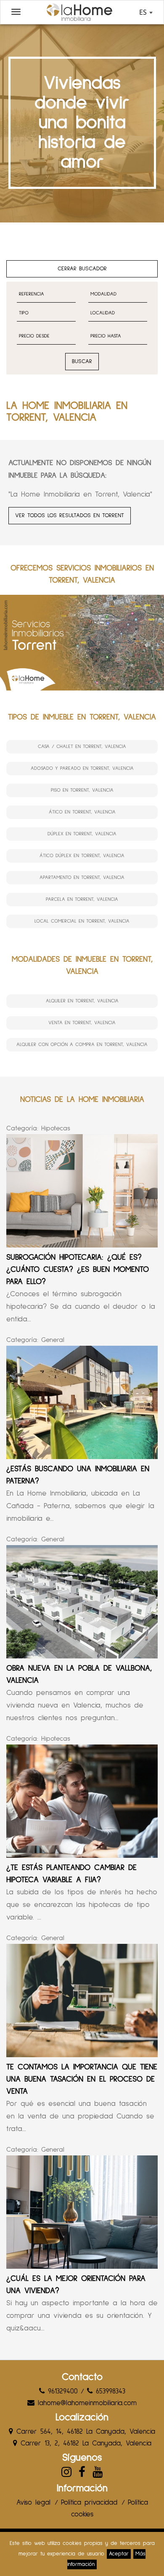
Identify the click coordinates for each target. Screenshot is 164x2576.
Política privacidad (89, 2503)
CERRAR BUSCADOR (82, 269)
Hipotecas (56, 1128)
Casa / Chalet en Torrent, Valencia (82, 747)
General (53, 1340)
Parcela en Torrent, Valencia (82, 900)
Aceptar (119, 2554)
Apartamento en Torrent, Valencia (82, 878)
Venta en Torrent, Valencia (82, 1023)
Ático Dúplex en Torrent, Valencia (82, 856)
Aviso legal (33, 2503)
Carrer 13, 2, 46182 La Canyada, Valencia (84, 2444)
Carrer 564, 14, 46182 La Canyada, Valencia (84, 2432)
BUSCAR (82, 361)
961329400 (61, 2392)
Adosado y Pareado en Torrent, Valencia (82, 769)
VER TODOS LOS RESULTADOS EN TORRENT (70, 515)
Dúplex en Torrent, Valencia (82, 834)
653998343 (109, 2392)
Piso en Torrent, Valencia (82, 790)
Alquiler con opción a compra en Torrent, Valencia (82, 1045)
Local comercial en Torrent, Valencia (82, 921)
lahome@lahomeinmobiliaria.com (86, 2403)
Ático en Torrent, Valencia (82, 812)
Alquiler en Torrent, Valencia (82, 1001)
